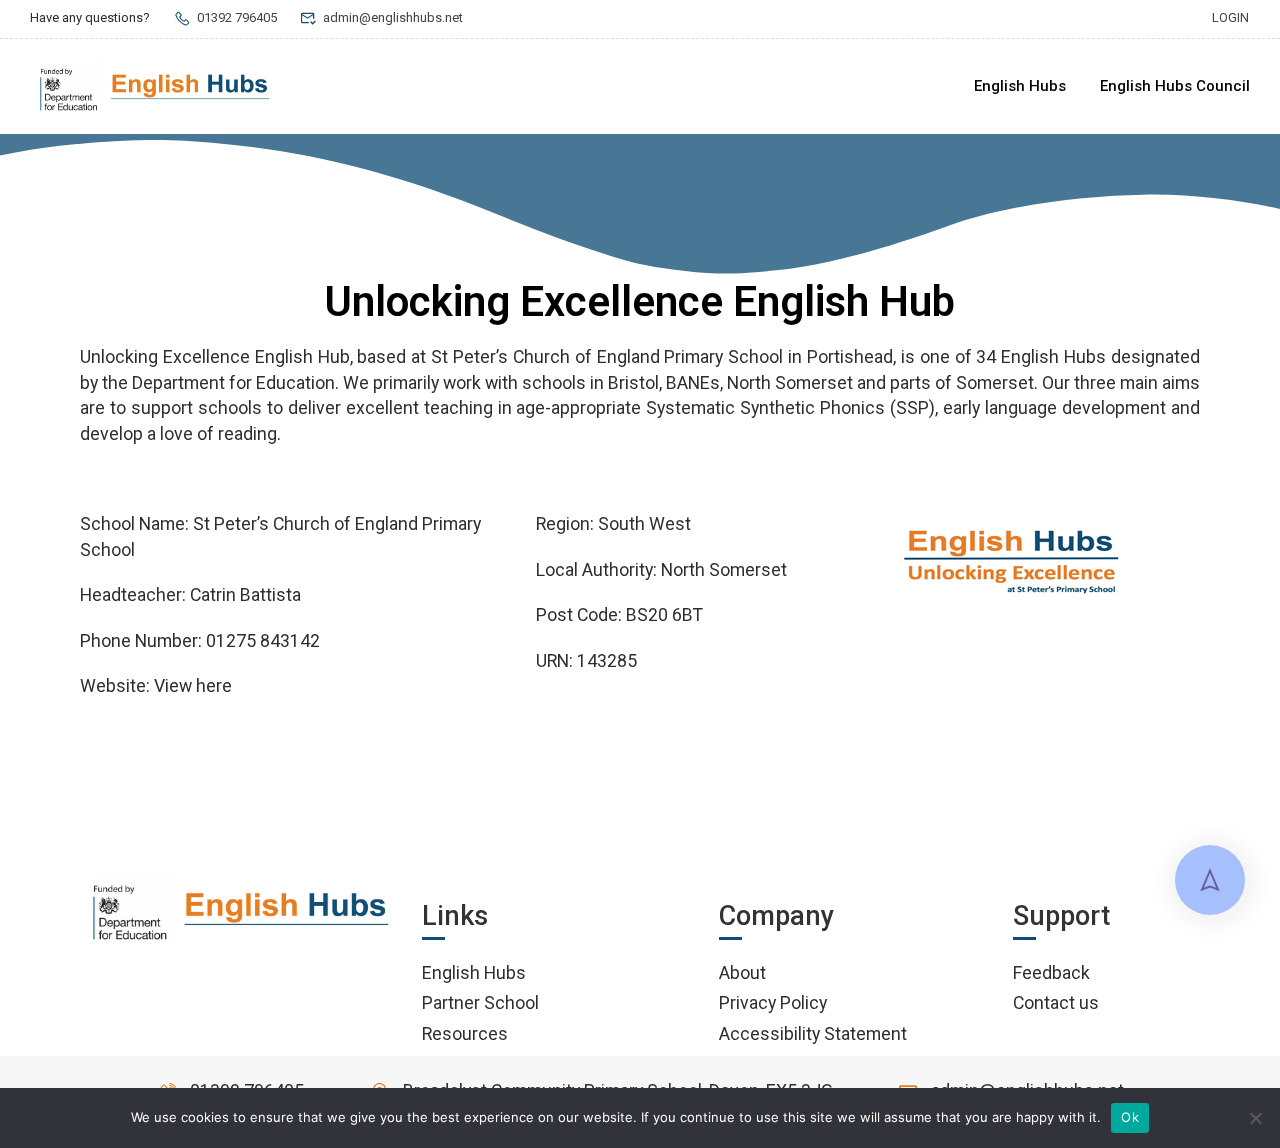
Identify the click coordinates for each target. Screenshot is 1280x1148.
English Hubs (1020, 86)
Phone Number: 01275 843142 (200, 640)
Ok (1130, 1117)
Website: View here (156, 685)
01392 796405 (237, 17)
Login (1230, 17)
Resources (465, 1033)
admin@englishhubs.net (393, 17)
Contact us (1056, 1002)
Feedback (1051, 972)
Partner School (480, 1002)
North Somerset (724, 569)
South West (644, 523)
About (742, 972)
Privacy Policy (773, 1002)
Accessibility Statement (813, 1033)
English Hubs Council (1175, 86)
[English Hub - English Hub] (155, 87)
